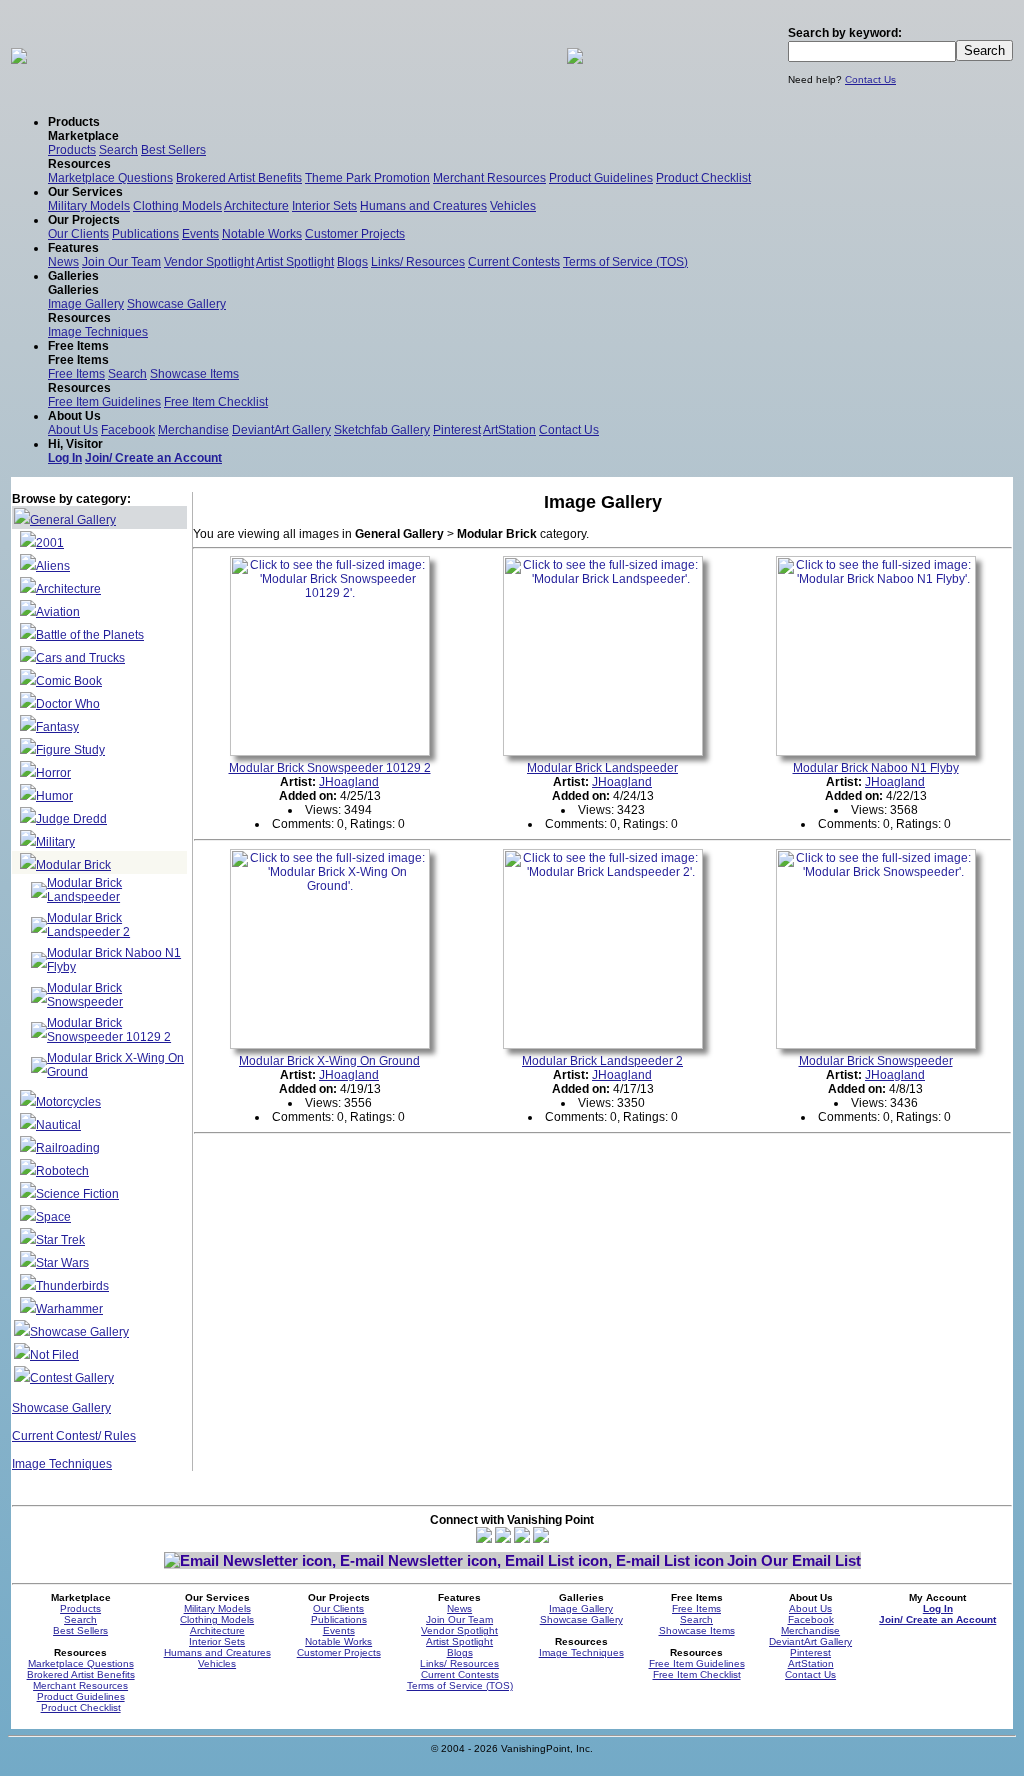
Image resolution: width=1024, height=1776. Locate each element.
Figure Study (70, 750)
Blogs (352, 262)
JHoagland (349, 782)
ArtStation (509, 430)
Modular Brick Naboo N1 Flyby (876, 768)
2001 (50, 543)
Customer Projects (355, 234)
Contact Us (870, 79)
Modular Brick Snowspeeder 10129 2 (109, 1030)
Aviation (58, 612)
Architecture (256, 206)
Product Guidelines (601, 178)
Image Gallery (86, 304)
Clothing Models (177, 206)
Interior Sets (324, 206)
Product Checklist (703, 178)
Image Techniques (98, 332)
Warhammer (69, 1309)
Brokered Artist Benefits (239, 178)
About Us (73, 430)
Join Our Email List (794, 1560)
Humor (54, 796)
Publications (145, 234)
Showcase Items (194, 374)
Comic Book (69, 681)
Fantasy (57, 727)
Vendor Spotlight (209, 262)
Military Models (89, 206)
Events (200, 234)
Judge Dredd (71, 819)
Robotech (62, 1171)
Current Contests (514, 262)
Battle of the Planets (90, 635)
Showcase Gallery (176, 304)
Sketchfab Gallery (382, 430)
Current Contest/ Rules (74, 1436)
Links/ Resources (418, 262)
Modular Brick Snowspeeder (85, 995)
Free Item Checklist (216, 402)
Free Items (76, 374)
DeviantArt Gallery (281, 430)
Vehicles (513, 206)
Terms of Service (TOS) (625, 262)
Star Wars (62, 1263)
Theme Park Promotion (367, 178)
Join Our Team (121, 262)
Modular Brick (73, 865)
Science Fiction (77, 1194)
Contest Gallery (72, 1378)
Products (72, 150)
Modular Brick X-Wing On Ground (329, 1061)
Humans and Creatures (423, 206)
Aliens (53, 566)
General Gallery (73, 520)
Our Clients (78, 234)
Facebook (128, 430)
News (63, 262)
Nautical (58, 1125)
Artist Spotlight (295, 262)
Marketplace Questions (110, 178)
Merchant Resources (489, 178)
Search (118, 150)
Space (53, 1217)
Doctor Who (68, 704)
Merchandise (193, 430)
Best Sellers (173, 150)
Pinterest (457, 430)
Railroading (68, 1148)
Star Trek (60, 1240)
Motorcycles (68, 1102)
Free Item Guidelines (104, 402)
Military (55, 842)
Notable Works (262, 234)
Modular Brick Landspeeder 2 (88, 925)
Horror (53, 773)
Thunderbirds (72, 1286)
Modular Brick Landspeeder (84, 890)
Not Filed (54, 1355)
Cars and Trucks (80, 658)
